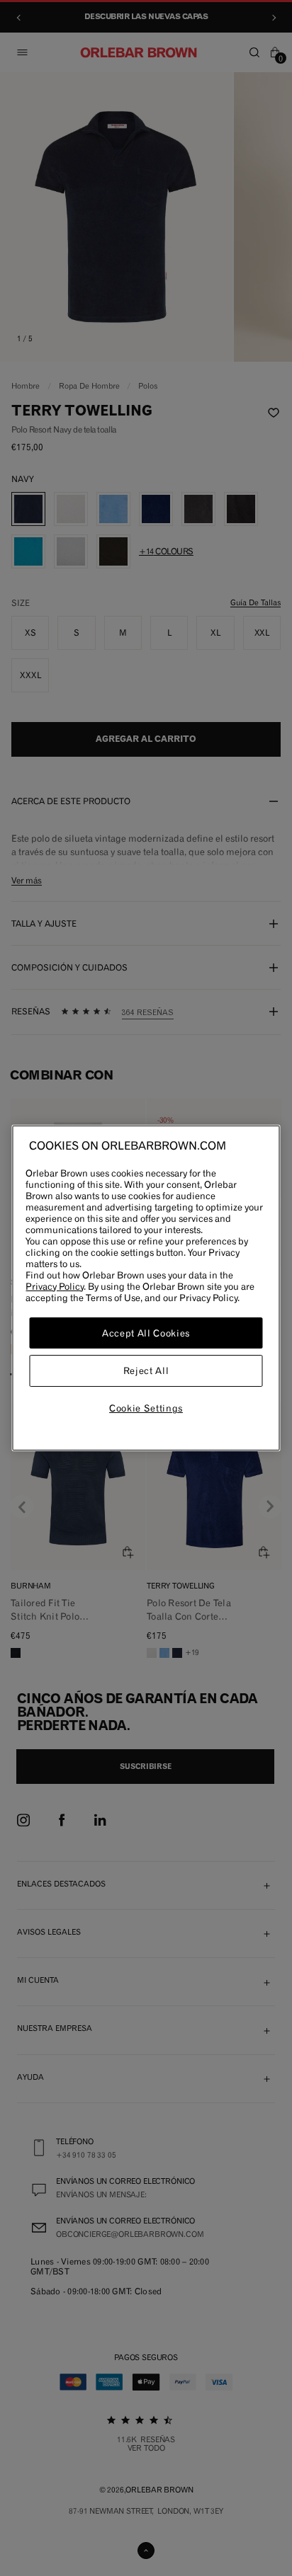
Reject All (146, 1371)
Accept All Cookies (146, 1333)
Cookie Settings (146, 1408)
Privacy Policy (55, 1286)
